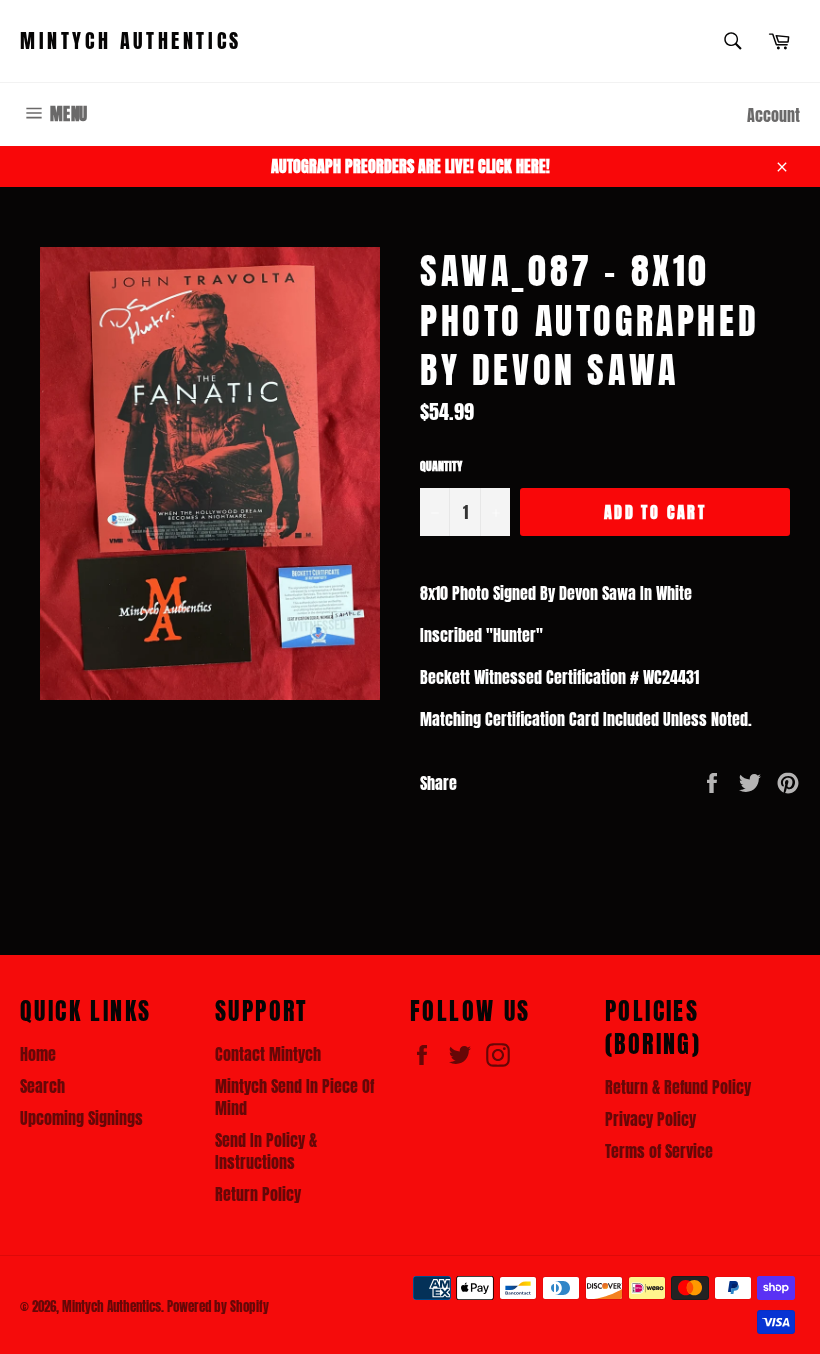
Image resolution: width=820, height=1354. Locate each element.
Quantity (441, 466)
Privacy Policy (650, 1119)
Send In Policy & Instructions (266, 1151)
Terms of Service (659, 1151)
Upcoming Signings (81, 1118)
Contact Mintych (268, 1054)
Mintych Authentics (131, 41)
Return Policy (258, 1194)
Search (42, 1086)
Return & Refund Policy (678, 1087)
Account (773, 115)
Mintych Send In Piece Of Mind (294, 1097)
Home (38, 1054)
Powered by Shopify (218, 1306)
